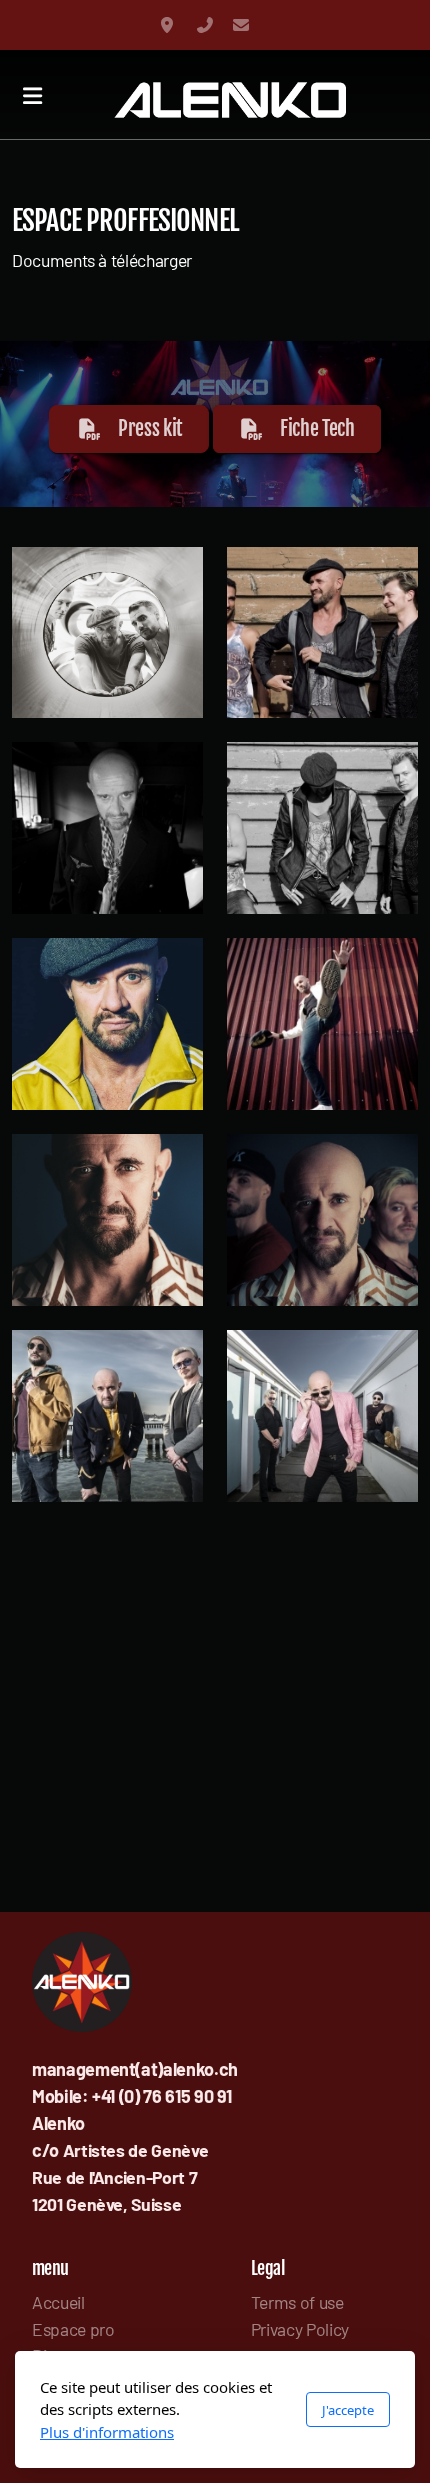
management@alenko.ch (241, 25)
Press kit (150, 428)
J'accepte (348, 2410)
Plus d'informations (107, 2432)
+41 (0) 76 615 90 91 (205, 25)
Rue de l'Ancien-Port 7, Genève (169, 25)
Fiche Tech (317, 428)
